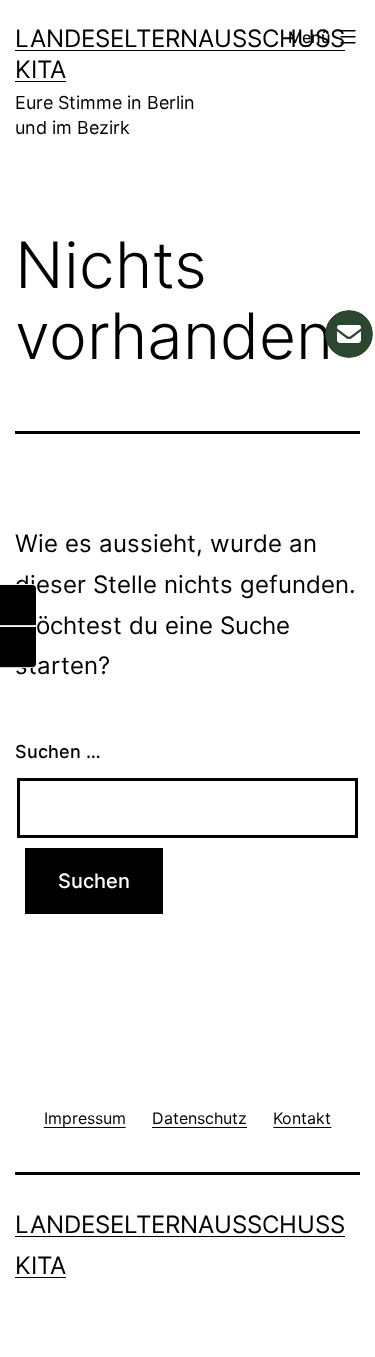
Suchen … (58, 751)
